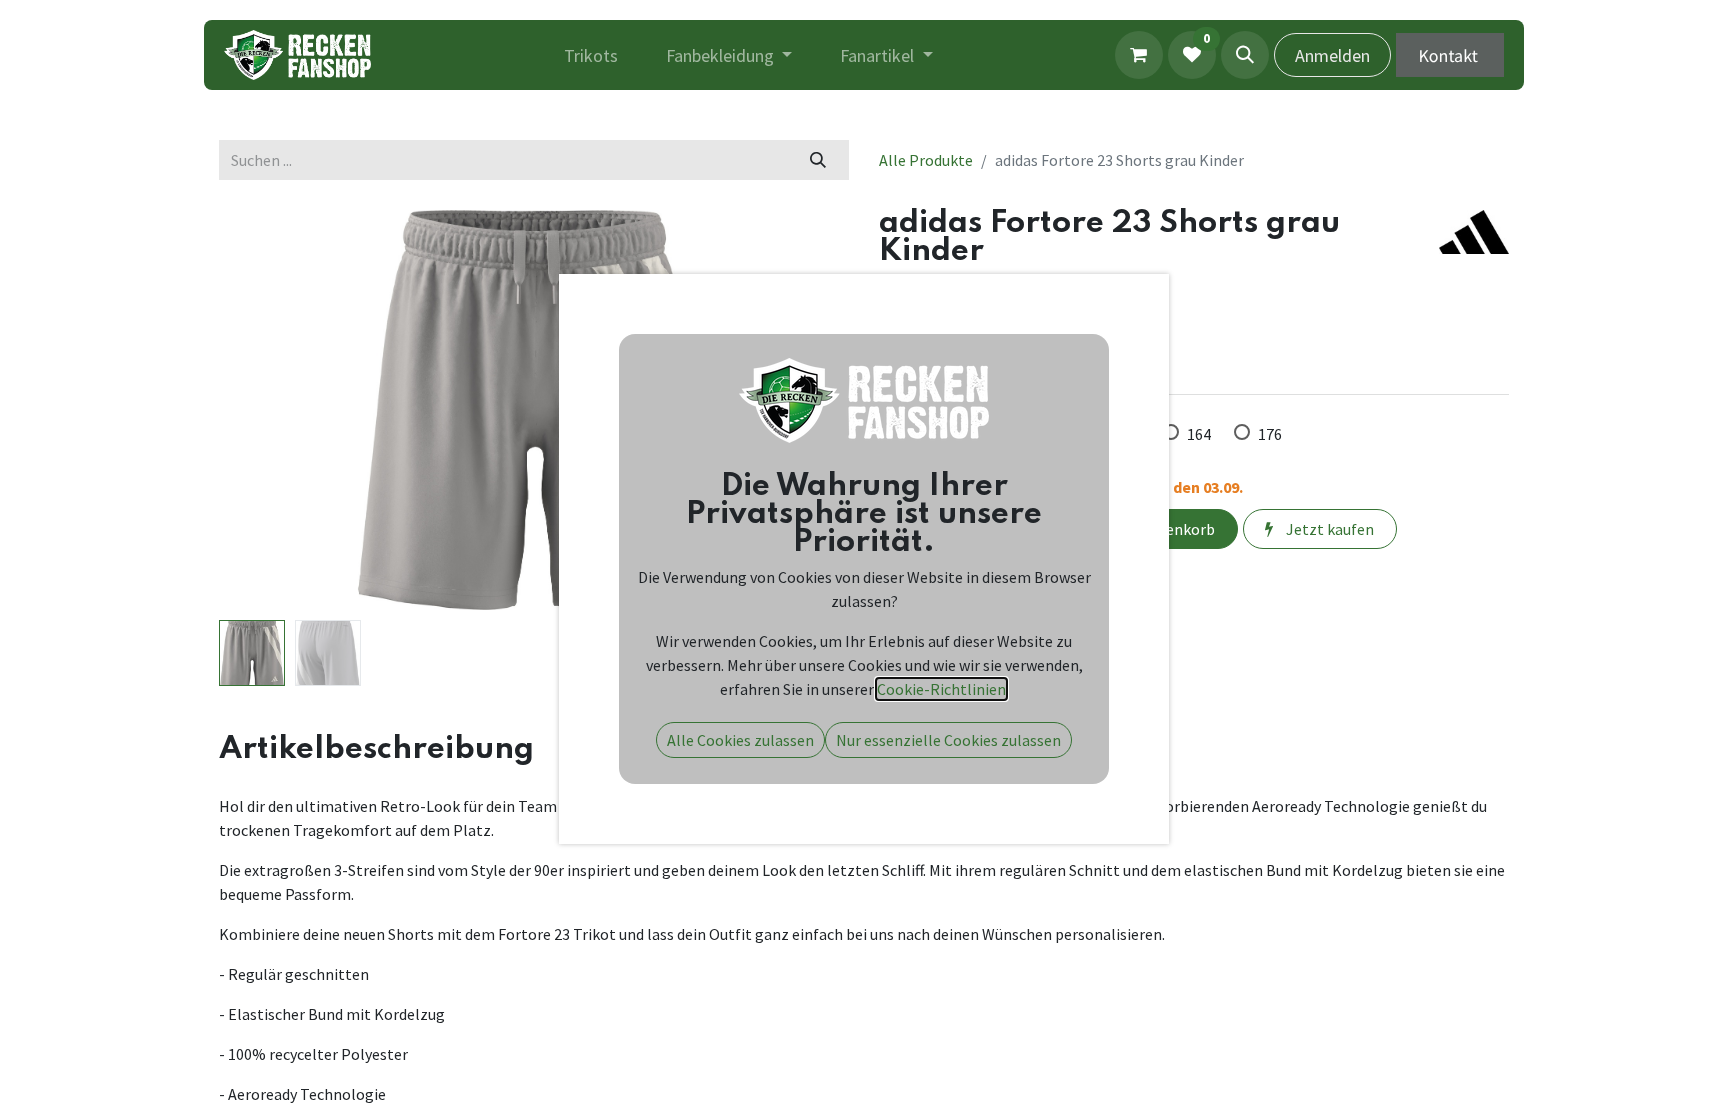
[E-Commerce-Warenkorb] (1139, 55)
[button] (1245, 55)
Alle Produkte (926, 160)
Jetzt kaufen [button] (1328, 529)
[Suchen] (818, 160)
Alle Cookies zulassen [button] (740, 740)
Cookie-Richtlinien (941, 689)
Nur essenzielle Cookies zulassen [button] (948, 740)
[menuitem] (591, 55)
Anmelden (1332, 55)
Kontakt (1450, 54)
